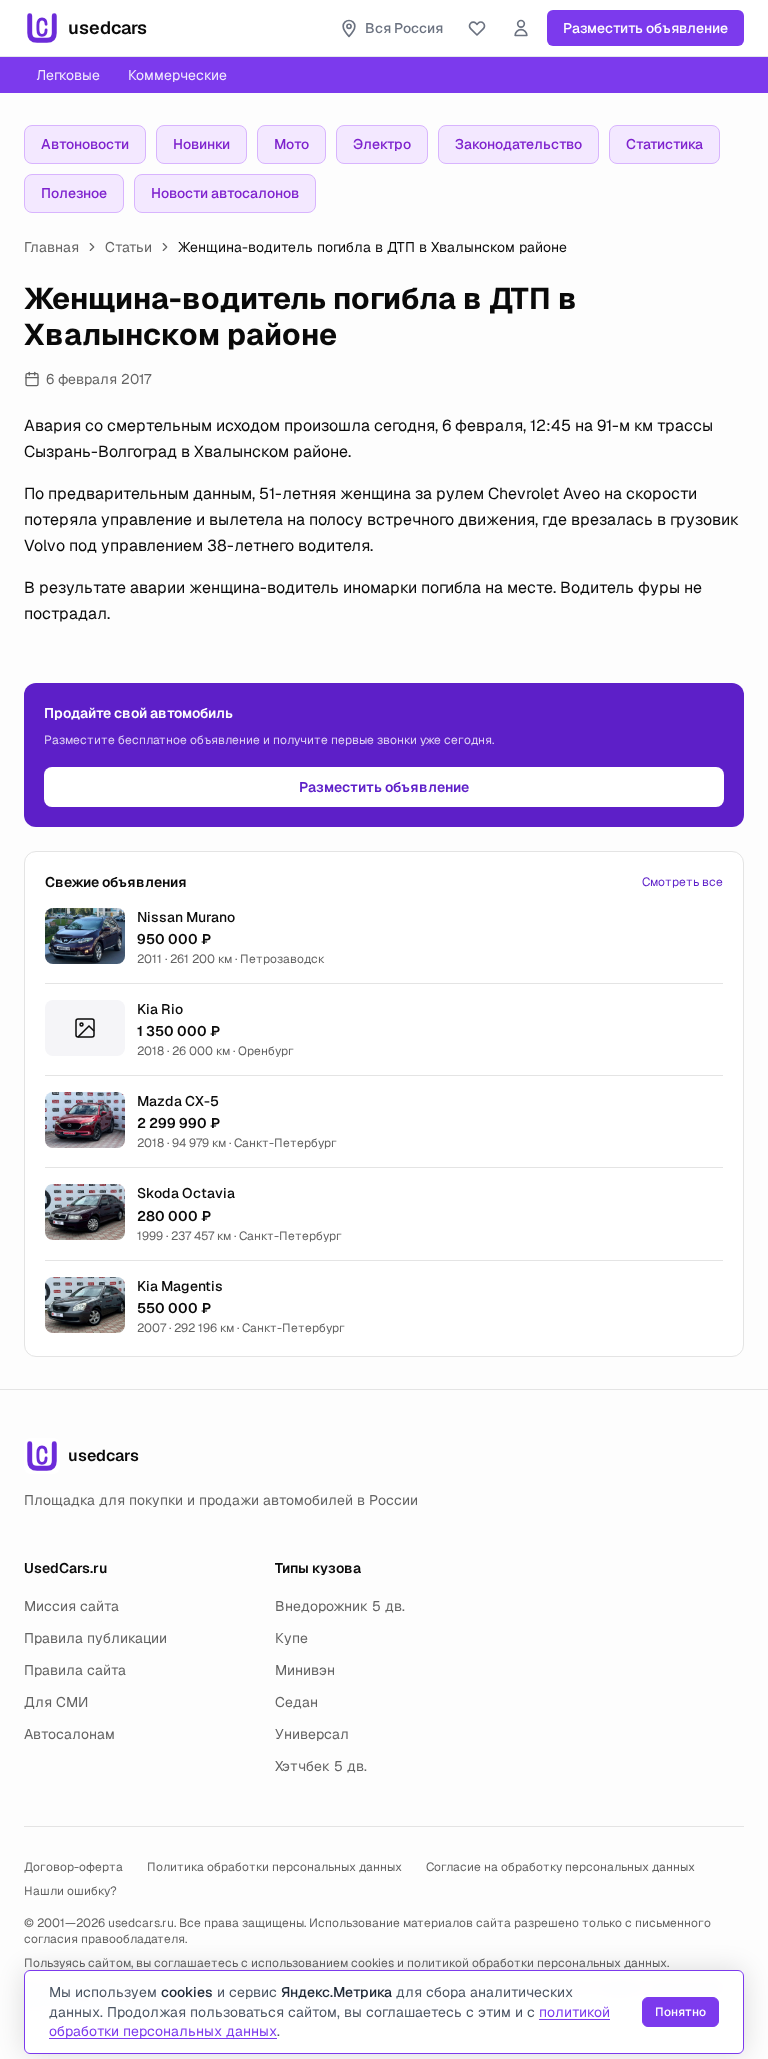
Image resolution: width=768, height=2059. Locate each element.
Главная (51, 247)
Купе (291, 1638)
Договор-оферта (73, 1867)
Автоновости (85, 144)
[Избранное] (477, 28)
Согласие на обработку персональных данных (560, 1867)
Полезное (74, 193)
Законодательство (518, 144)
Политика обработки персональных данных (274, 1867)
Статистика (664, 144)
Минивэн (305, 1670)
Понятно (680, 2012)
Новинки (201, 144)
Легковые (68, 75)
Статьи (128, 247)
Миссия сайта (71, 1606)
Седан (296, 1702)
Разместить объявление (645, 28)
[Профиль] (521, 28)
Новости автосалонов (225, 193)
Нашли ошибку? (70, 1891)
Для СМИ (56, 1702)
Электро (382, 144)
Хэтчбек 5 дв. (321, 1766)
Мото (291, 144)
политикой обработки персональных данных (537, 1963)
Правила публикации (95, 1638)
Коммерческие (177, 75)
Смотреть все (682, 882)
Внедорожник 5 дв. (340, 1606)
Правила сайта (75, 1670)
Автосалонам (69, 1734)
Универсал (312, 1734)
